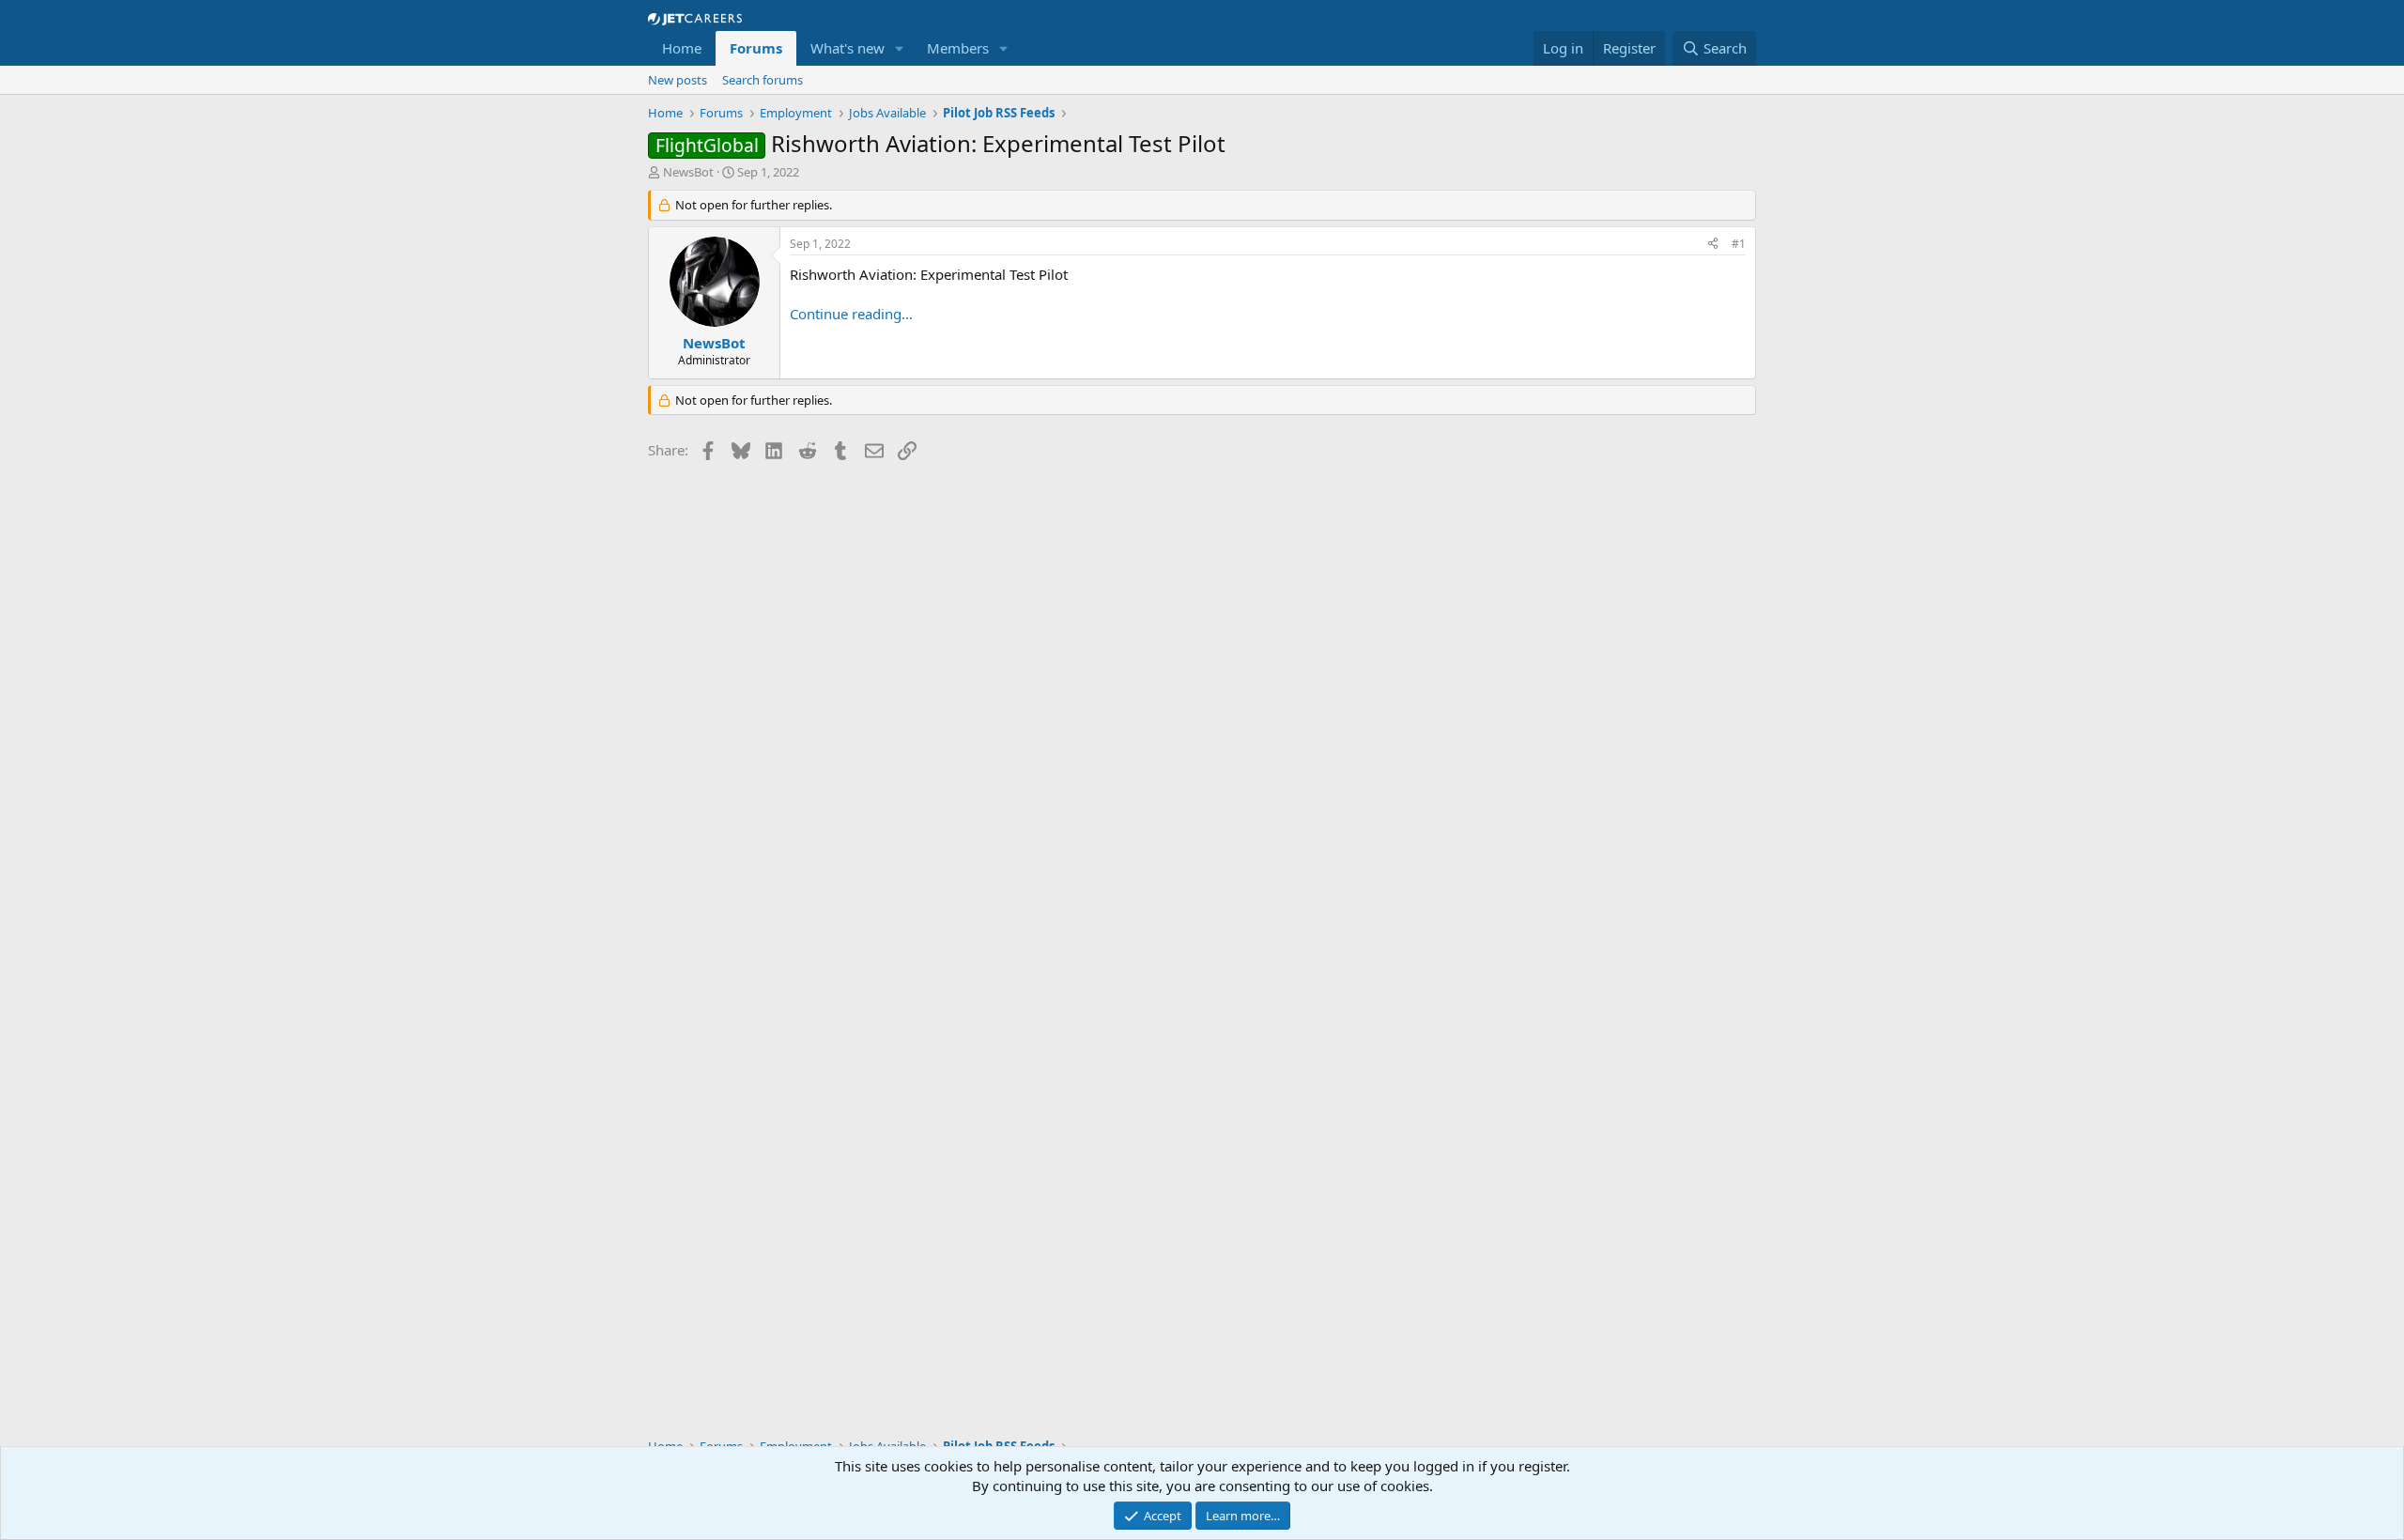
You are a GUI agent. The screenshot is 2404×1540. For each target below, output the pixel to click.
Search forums (763, 80)
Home (682, 48)
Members (958, 48)
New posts (678, 80)
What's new (848, 48)
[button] (900, 48)
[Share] (1713, 245)
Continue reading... (851, 314)
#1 (1739, 244)
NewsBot (688, 172)
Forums (756, 48)
